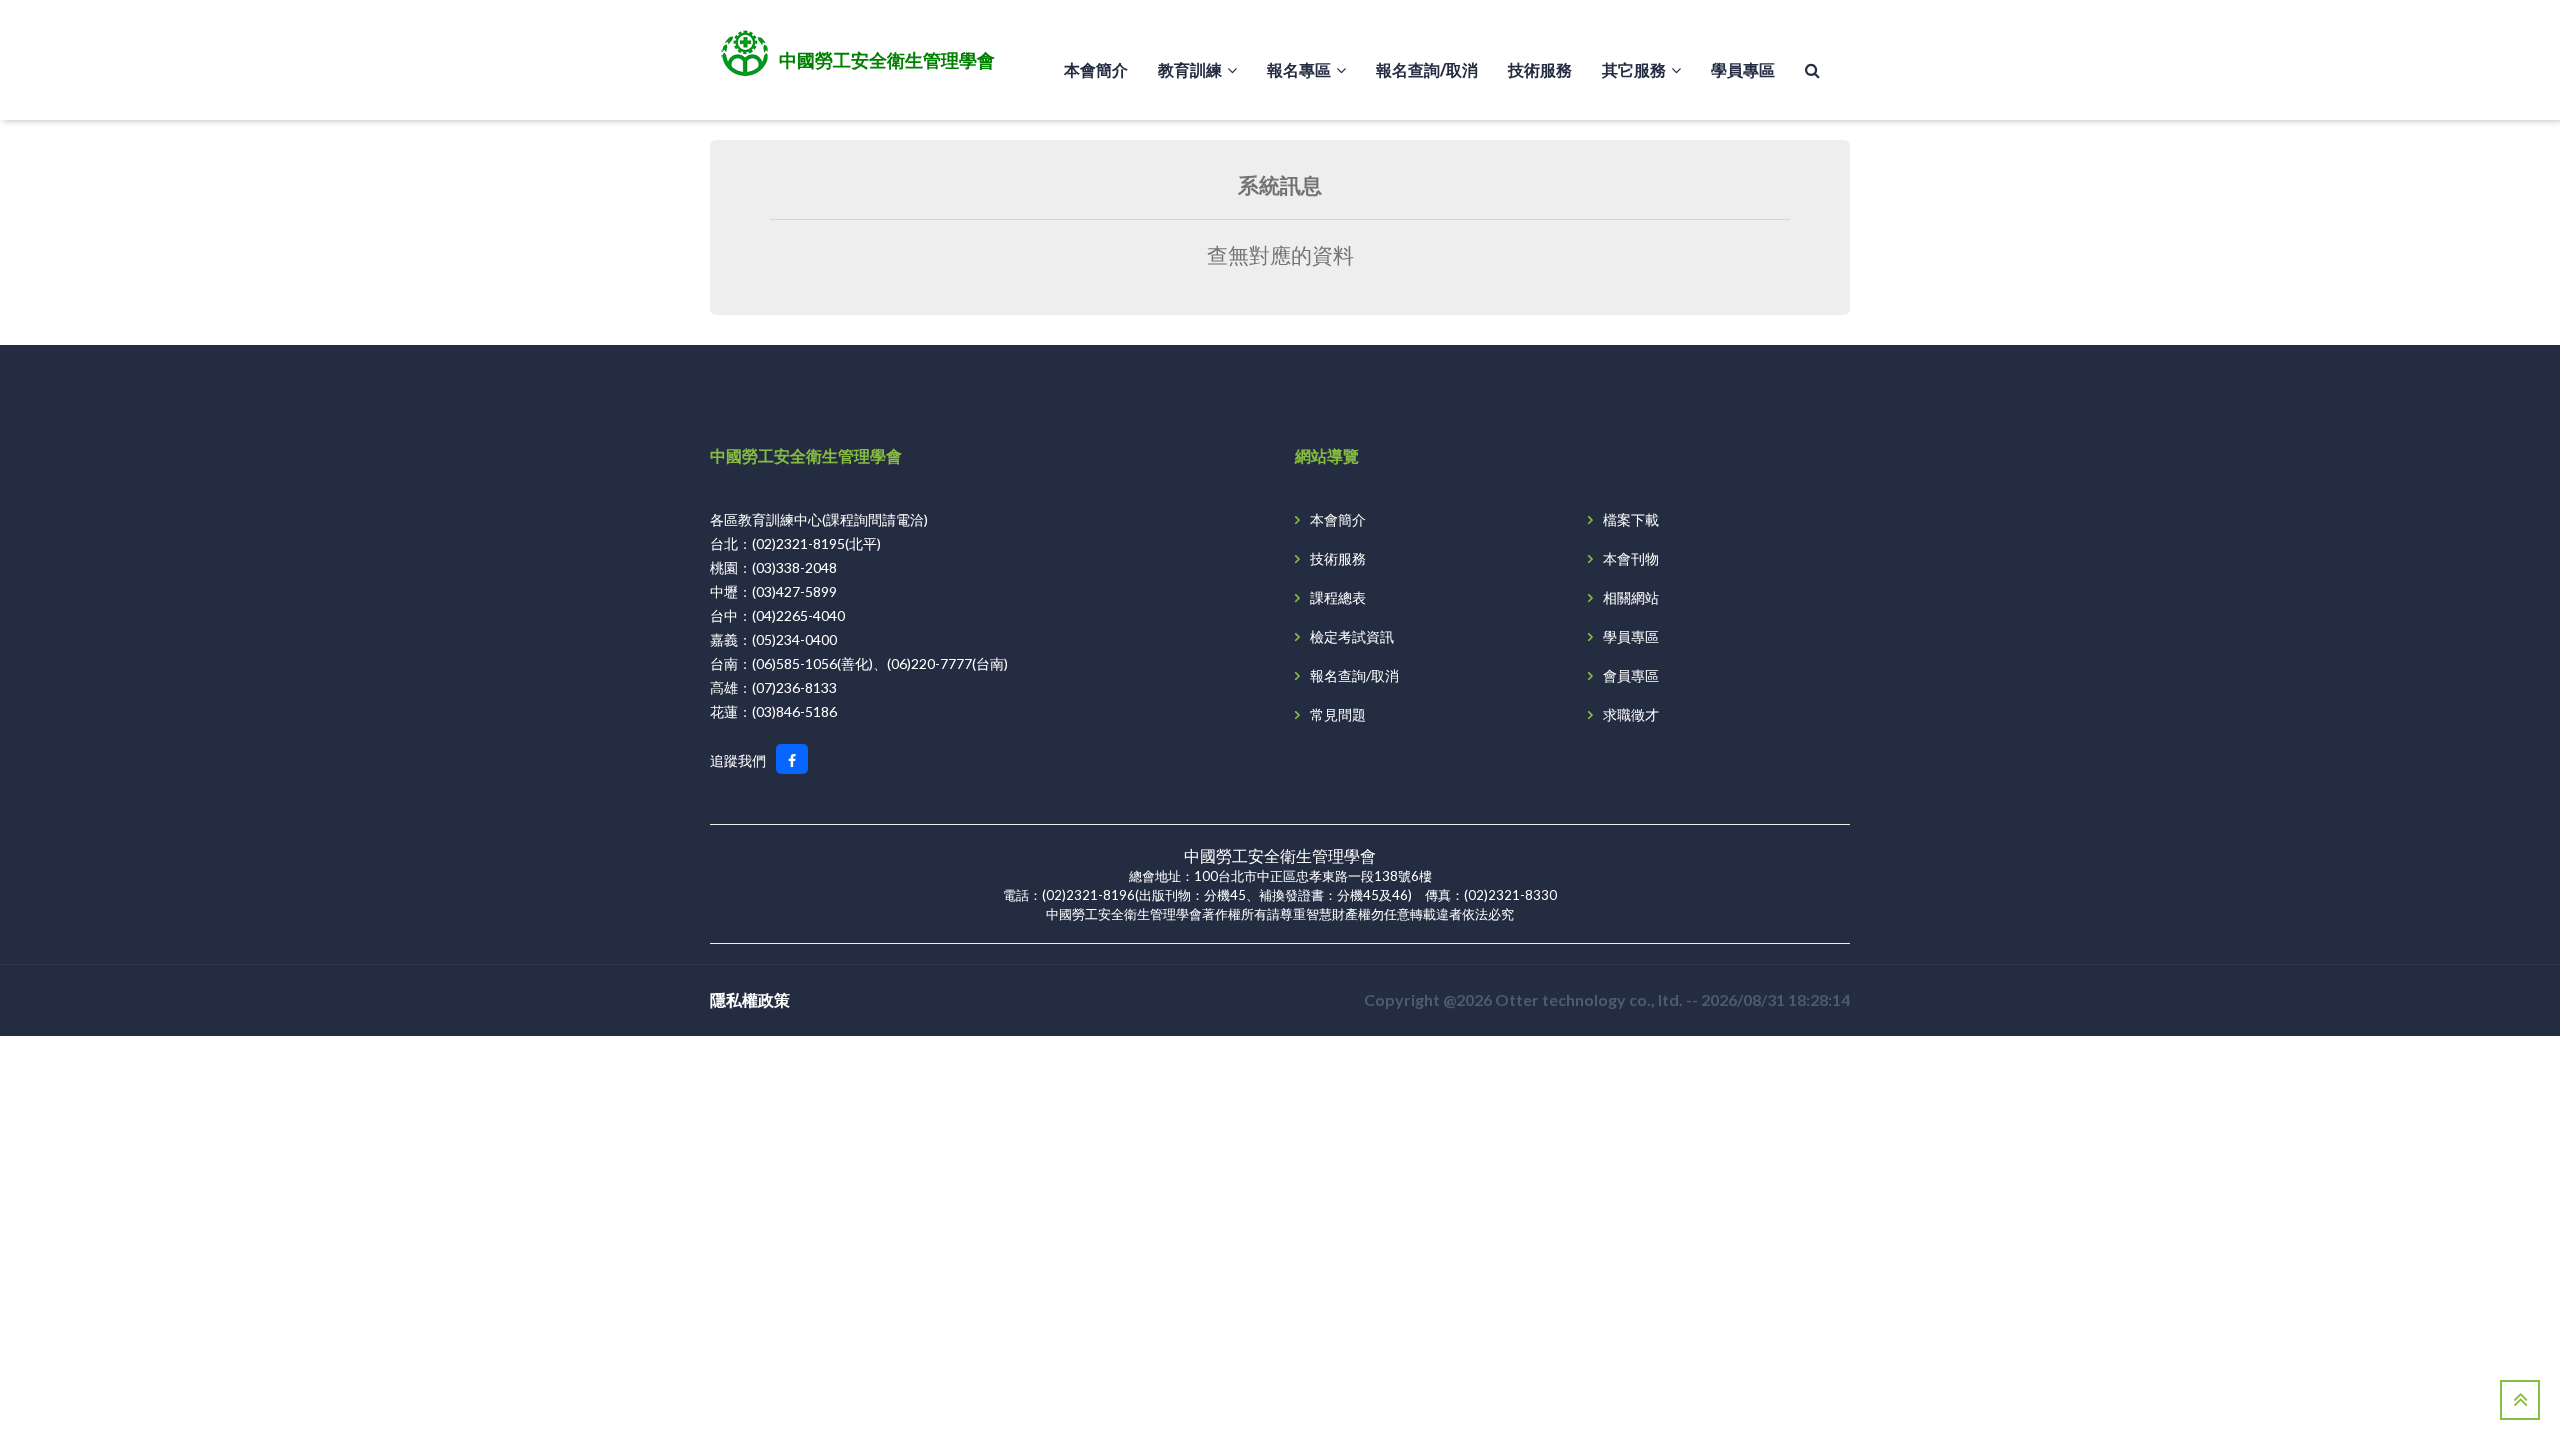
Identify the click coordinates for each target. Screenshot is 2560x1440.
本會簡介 (1096, 69)
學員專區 (1743, 69)
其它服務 (1634, 69)
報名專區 (1299, 69)
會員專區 (1631, 675)
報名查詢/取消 (1427, 69)
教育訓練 (1190, 69)
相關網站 (1631, 597)
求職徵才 (1631, 714)
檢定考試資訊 (1352, 636)
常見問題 (1338, 714)
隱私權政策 (750, 999)
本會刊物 (1631, 558)
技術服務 (1540, 69)
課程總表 (1338, 597)
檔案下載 (1631, 519)
